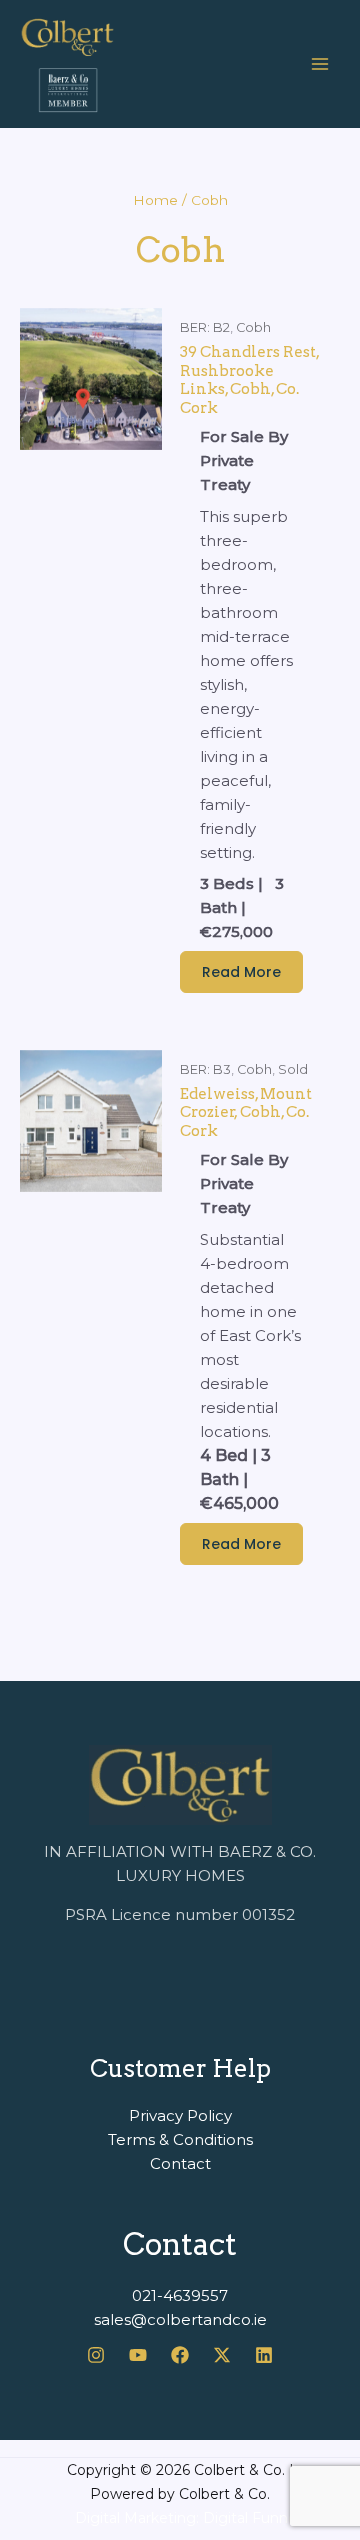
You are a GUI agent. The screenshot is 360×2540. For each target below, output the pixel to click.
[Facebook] (180, 2355)
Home (155, 200)
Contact (180, 2163)
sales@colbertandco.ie (180, 2319)
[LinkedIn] (264, 2355)
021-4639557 (180, 2295)
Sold (293, 1069)
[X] (222, 2355)
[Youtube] (138, 2355)
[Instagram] (96, 2355)
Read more (241, 972)
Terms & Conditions (180, 2139)
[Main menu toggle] (319, 64)
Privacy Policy (180, 2115)
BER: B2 (205, 327)
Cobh (253, 327)
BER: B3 (205, 1069)
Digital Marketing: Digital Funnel (187, 2518)
